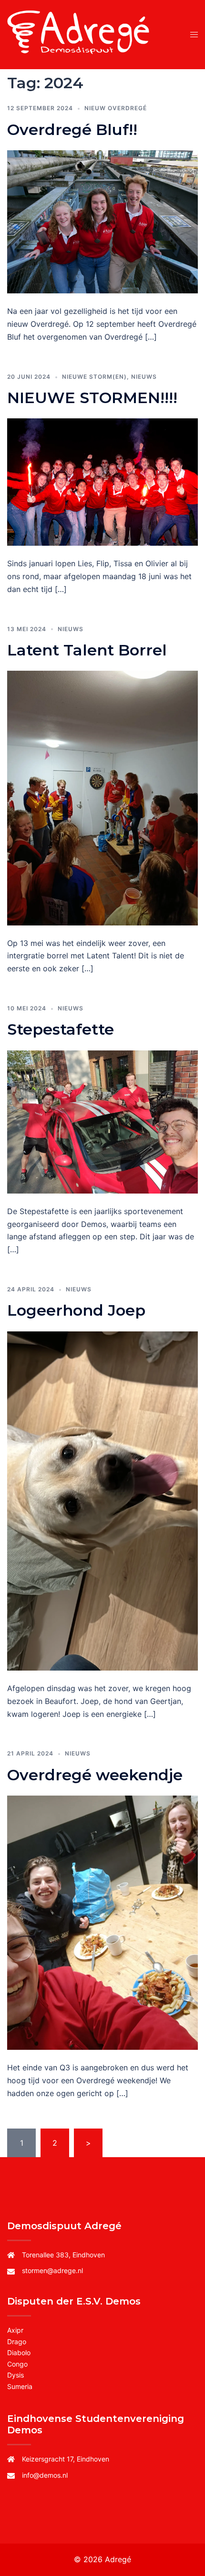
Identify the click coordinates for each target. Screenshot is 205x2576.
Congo (17, 2364)
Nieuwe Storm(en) (94, 377)
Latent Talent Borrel (87, 650)
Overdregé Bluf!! (72, 130)
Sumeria (20, 2386)
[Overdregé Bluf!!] (102, 221)
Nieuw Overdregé (116, 108)
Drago (17, 2342)
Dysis (15, 2375)
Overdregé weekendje (95, 1775)
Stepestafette (61, 1029)
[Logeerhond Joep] (102, 1500)
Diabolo (19, 2353)
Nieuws (144, 377)
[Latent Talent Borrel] (102, 797)
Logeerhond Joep (76, 1310)
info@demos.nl (45, 2475)
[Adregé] (80, 34)
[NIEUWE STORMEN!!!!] (102, 481)
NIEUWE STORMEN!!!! (92, 398)
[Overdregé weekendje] (102, 1922)
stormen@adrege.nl (52, 2270)
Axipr (15, 2330)
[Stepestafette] (102, 1121)
